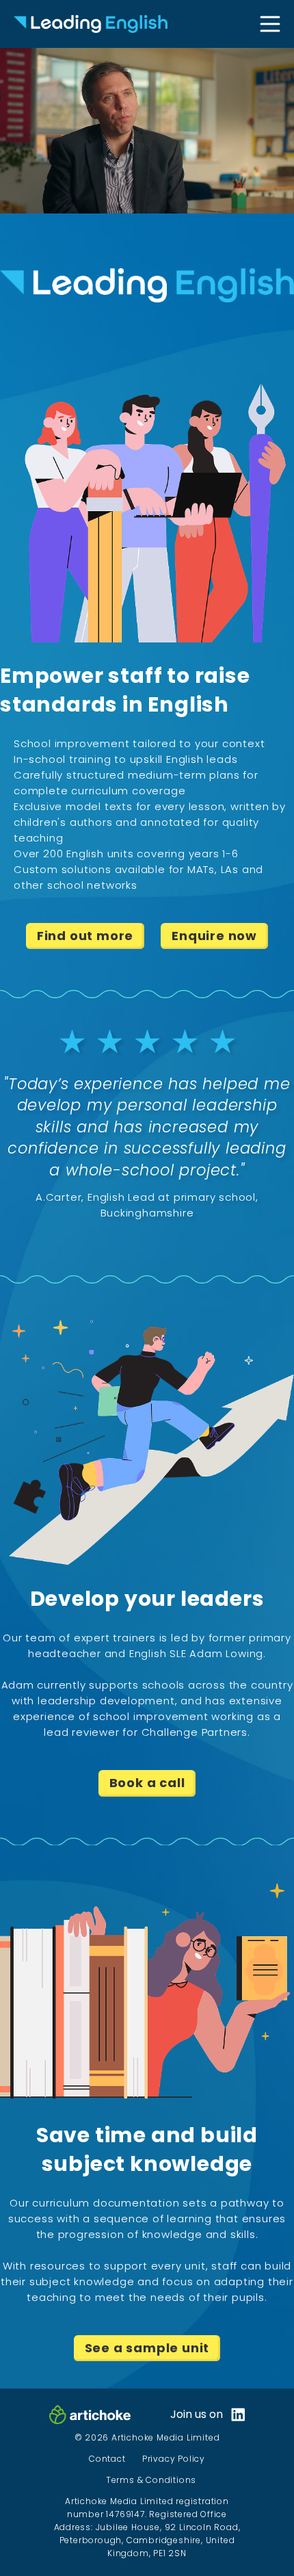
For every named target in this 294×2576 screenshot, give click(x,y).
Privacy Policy (174, 2459)
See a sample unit (147, 2348)
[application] (147, 131)
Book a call (147, 1783)
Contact (107, 2459)
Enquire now (214, 936)
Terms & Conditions (151, 2480)
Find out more (85, 936)
